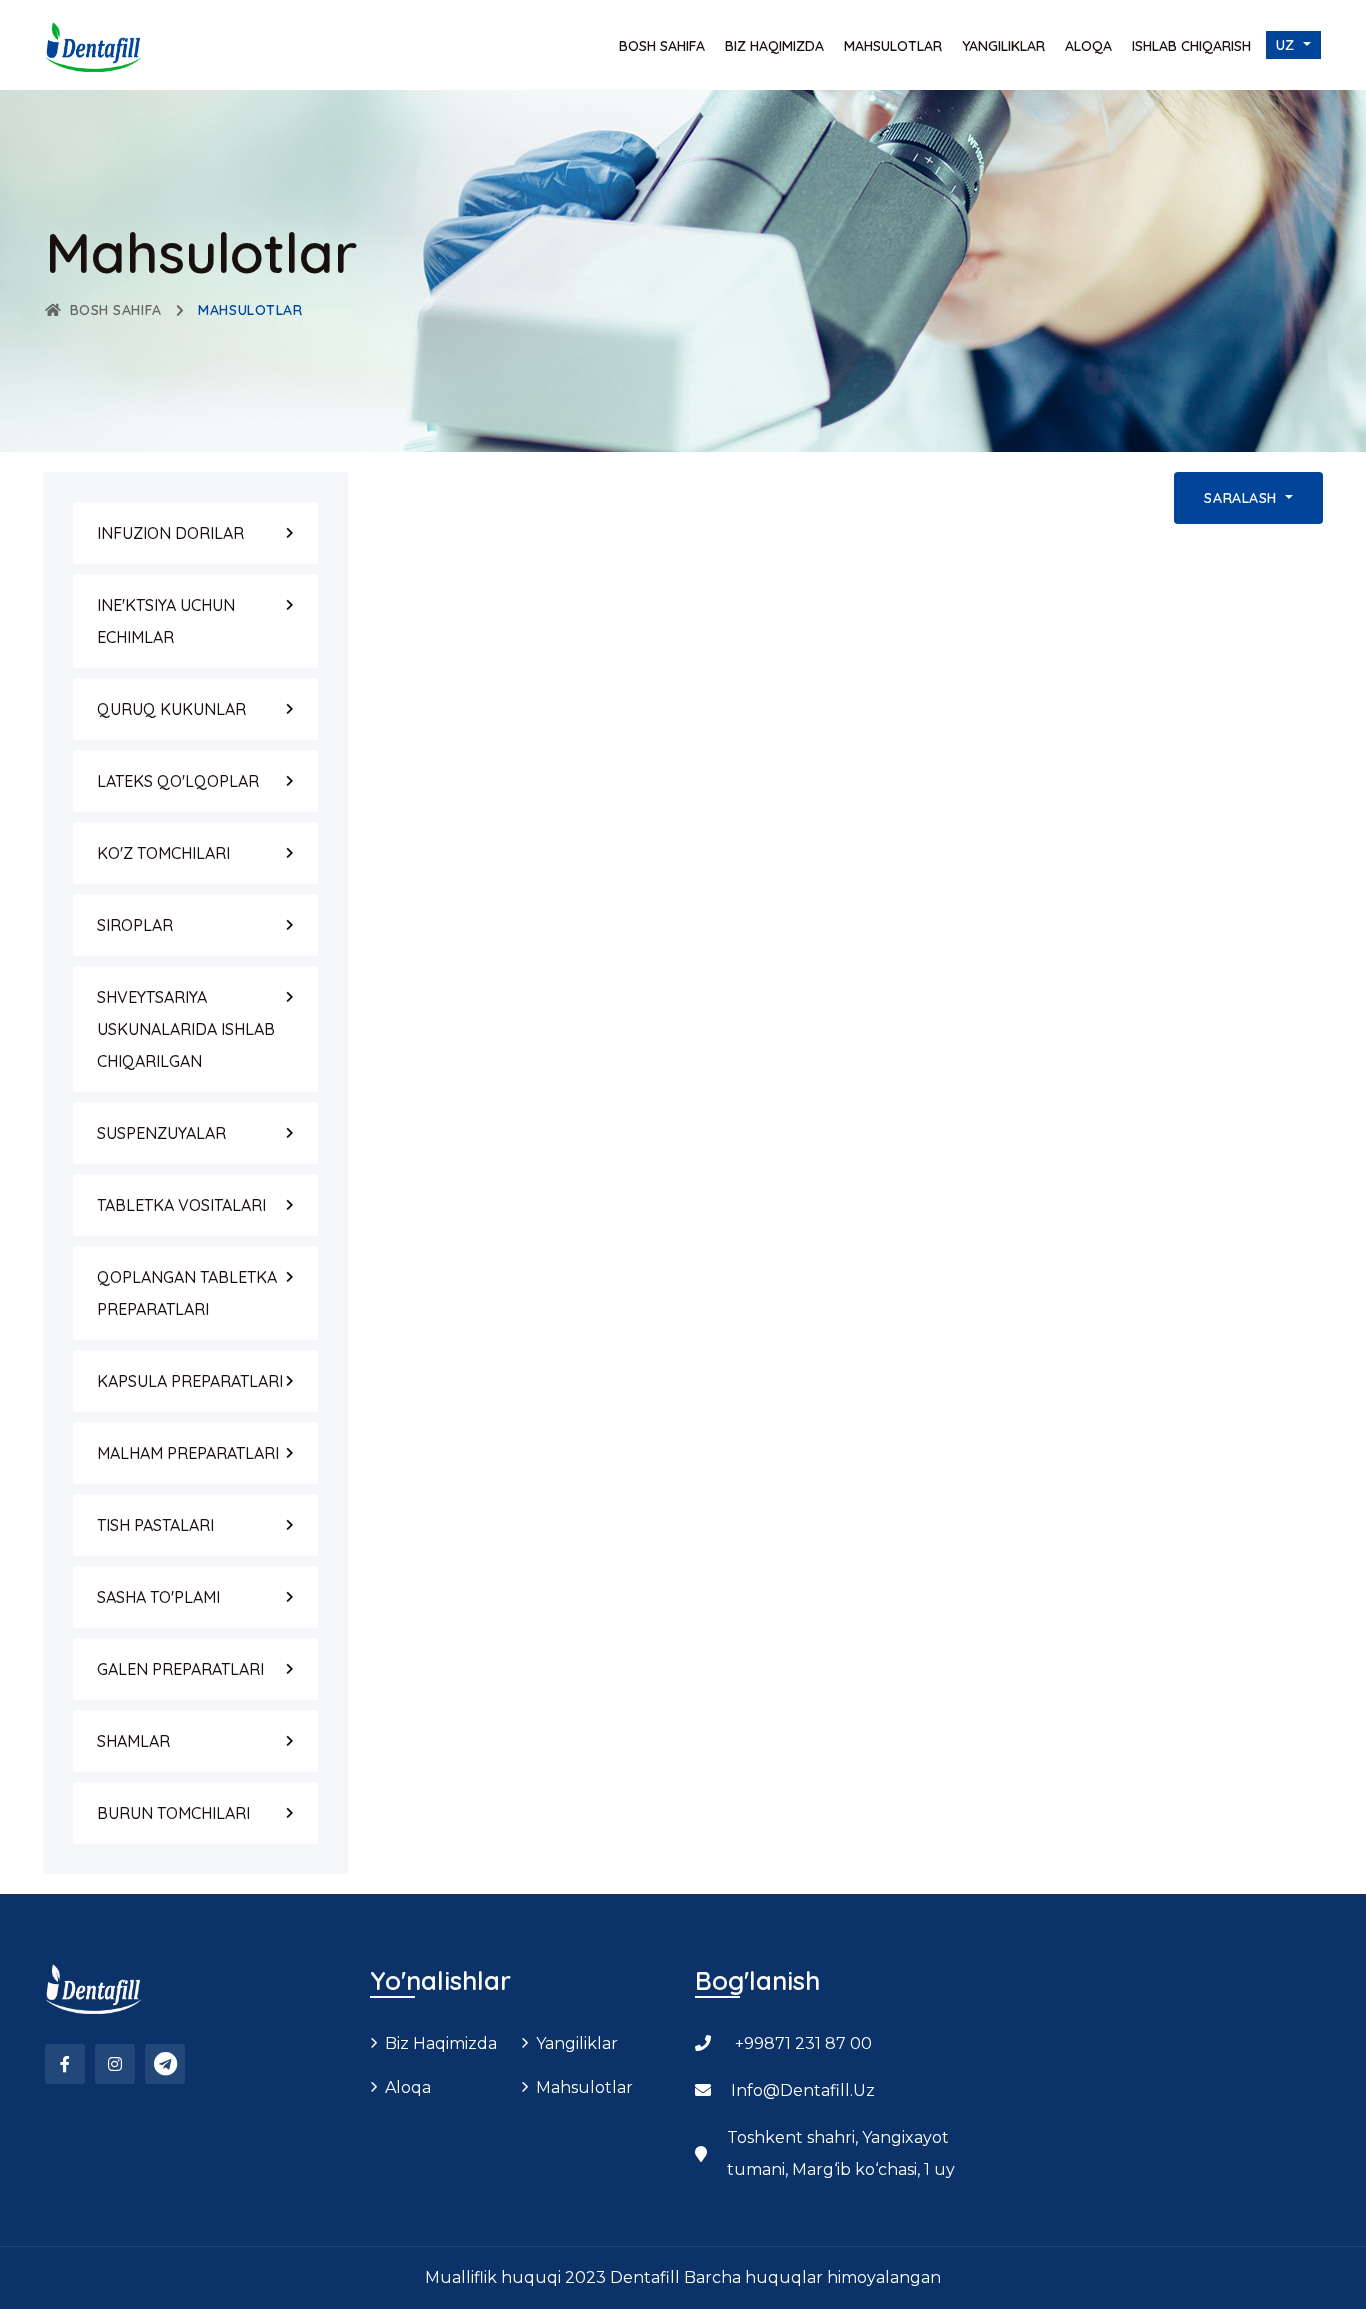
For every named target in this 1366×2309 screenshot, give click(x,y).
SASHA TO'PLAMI (158, 1597)
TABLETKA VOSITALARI (181, 1205)
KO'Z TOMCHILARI (163, 853)
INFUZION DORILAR (170, 533)
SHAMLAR (133, 1741)
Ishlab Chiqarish (1191, 46)
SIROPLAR (135, 925)
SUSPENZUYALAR (161, 1133)
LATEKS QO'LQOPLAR (178, 781)
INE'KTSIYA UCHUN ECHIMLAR (166, 621)
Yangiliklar (1003, 46)
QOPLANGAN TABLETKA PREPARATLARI (187, 1293)
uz (1288, 45)
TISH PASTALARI (155, 1525)
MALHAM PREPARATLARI (188, 1453)
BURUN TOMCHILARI (173, 1813)
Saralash (1242, 498)
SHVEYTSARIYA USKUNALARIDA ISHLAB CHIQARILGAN (186, 1029)
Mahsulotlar (893, 46)
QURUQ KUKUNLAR (171, 709)
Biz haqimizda (774, 46)
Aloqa (1088, 46)
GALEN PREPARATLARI (180, 1669)
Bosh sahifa (662, 46)
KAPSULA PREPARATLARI (190, 1381)
